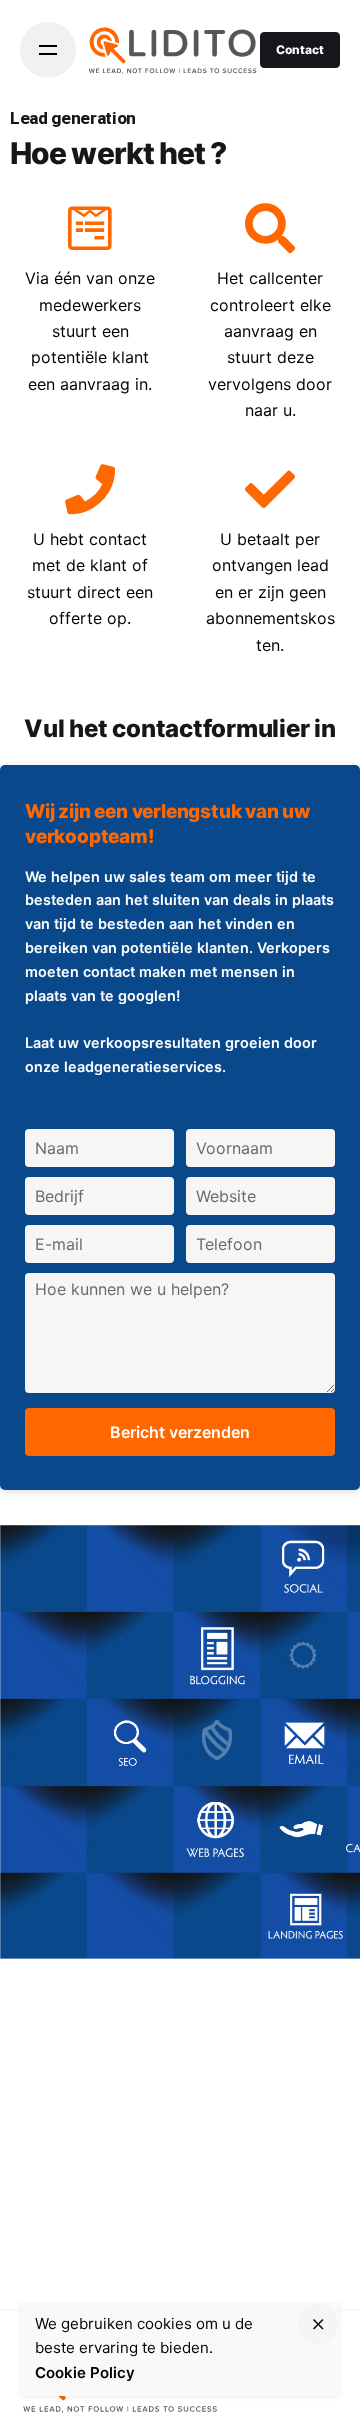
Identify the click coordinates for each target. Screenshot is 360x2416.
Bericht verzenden (180, 1432)
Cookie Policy (85, 2372)
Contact (300, 49)
